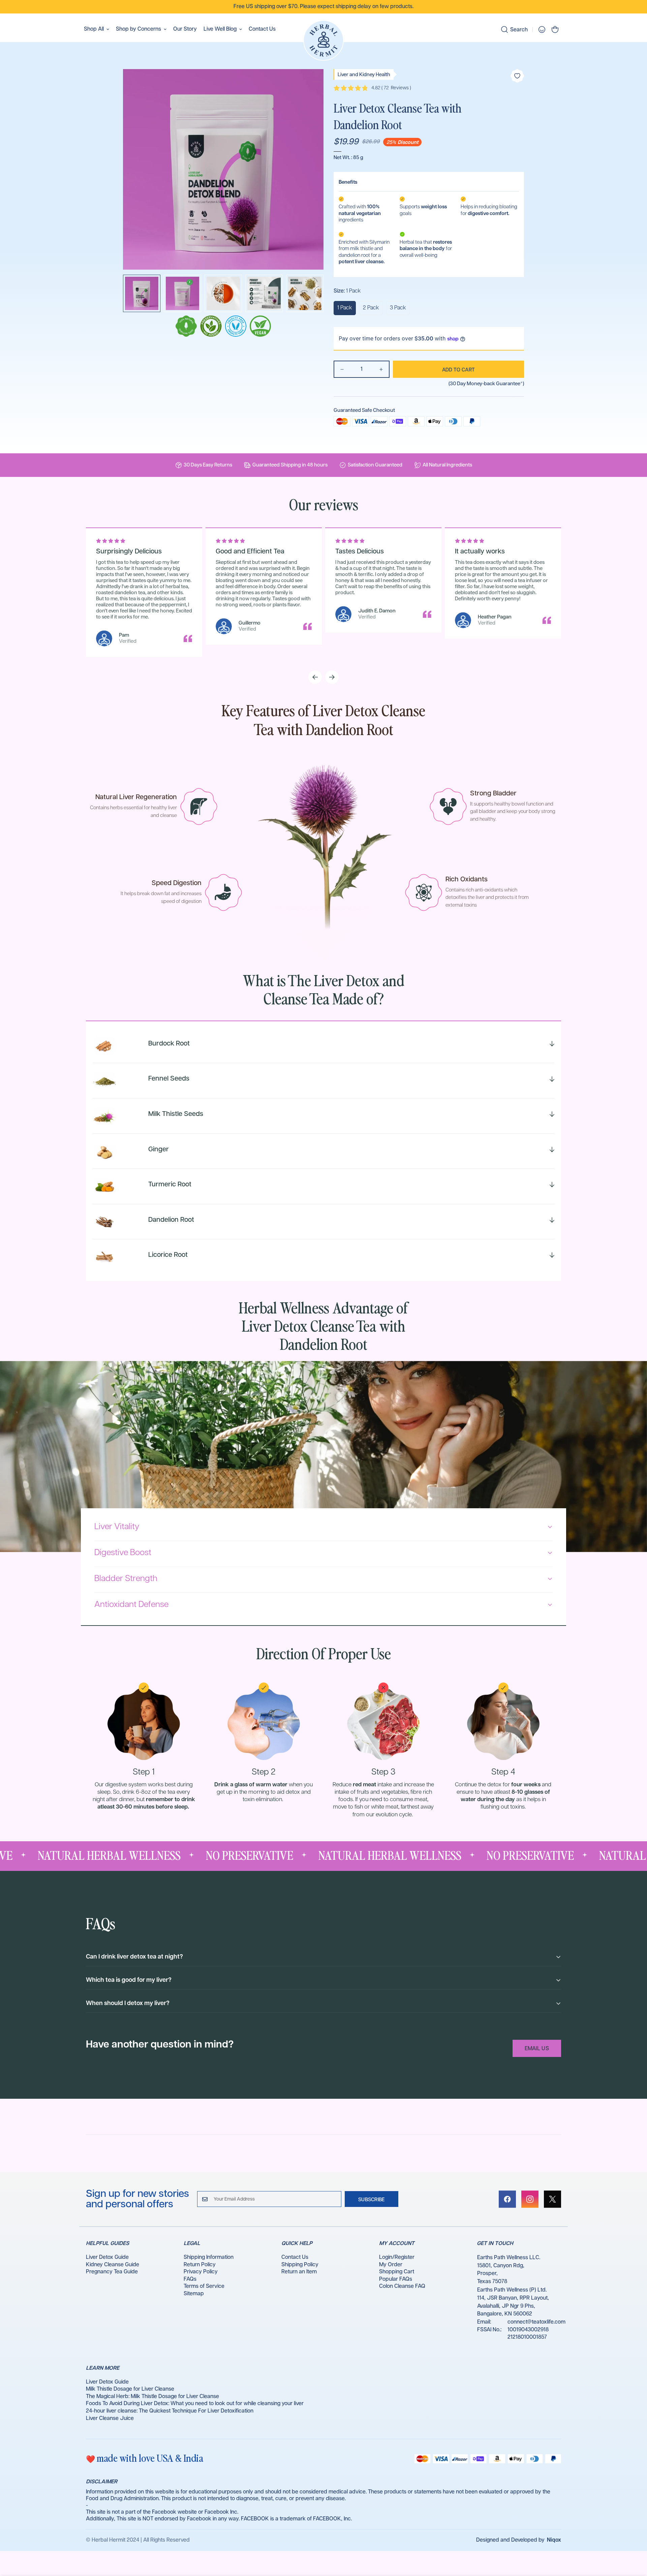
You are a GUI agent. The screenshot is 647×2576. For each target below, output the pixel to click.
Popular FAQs (396, 2279)
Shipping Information (209, 2257)
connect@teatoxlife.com (536, 2322)
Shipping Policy (300, 2265)
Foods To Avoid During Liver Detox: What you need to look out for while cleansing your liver (195, 2404)
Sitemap (194, 2294)
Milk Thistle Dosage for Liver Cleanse (130, 2389)
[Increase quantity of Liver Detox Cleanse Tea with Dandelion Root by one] (381, 369)
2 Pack (371, 308)
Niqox (554, 2540)
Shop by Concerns (138, 29)
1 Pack (345, 308)
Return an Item (299, 2272)
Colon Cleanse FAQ (402, 2286)
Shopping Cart (397, 2272)
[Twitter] (552, 2199)
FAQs (190, 2279)
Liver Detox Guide (107, 2257)
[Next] (332, 677)
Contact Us (262, 29)
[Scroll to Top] (634, 2539)
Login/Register (397, 2257)
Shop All (94, 29)
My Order (391, 2265)
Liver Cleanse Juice (110, 2418)
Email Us (537, 2049)
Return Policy (200, 2265)
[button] (555, 29)
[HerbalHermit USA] (323, 41)
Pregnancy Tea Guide (112, 2272)
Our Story (185, 29)
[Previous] (315, 677)
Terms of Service (204, 2286)
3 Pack (398, 308)
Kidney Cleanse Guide (113, 2265)
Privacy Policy (201, 2272)
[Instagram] (530, 2199)
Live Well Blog (220, 29)
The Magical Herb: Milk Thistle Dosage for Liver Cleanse (152, 2397)
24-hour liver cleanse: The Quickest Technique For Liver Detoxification (170, 2411)
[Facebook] (507, 2199)
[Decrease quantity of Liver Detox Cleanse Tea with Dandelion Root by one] (342, 369)
